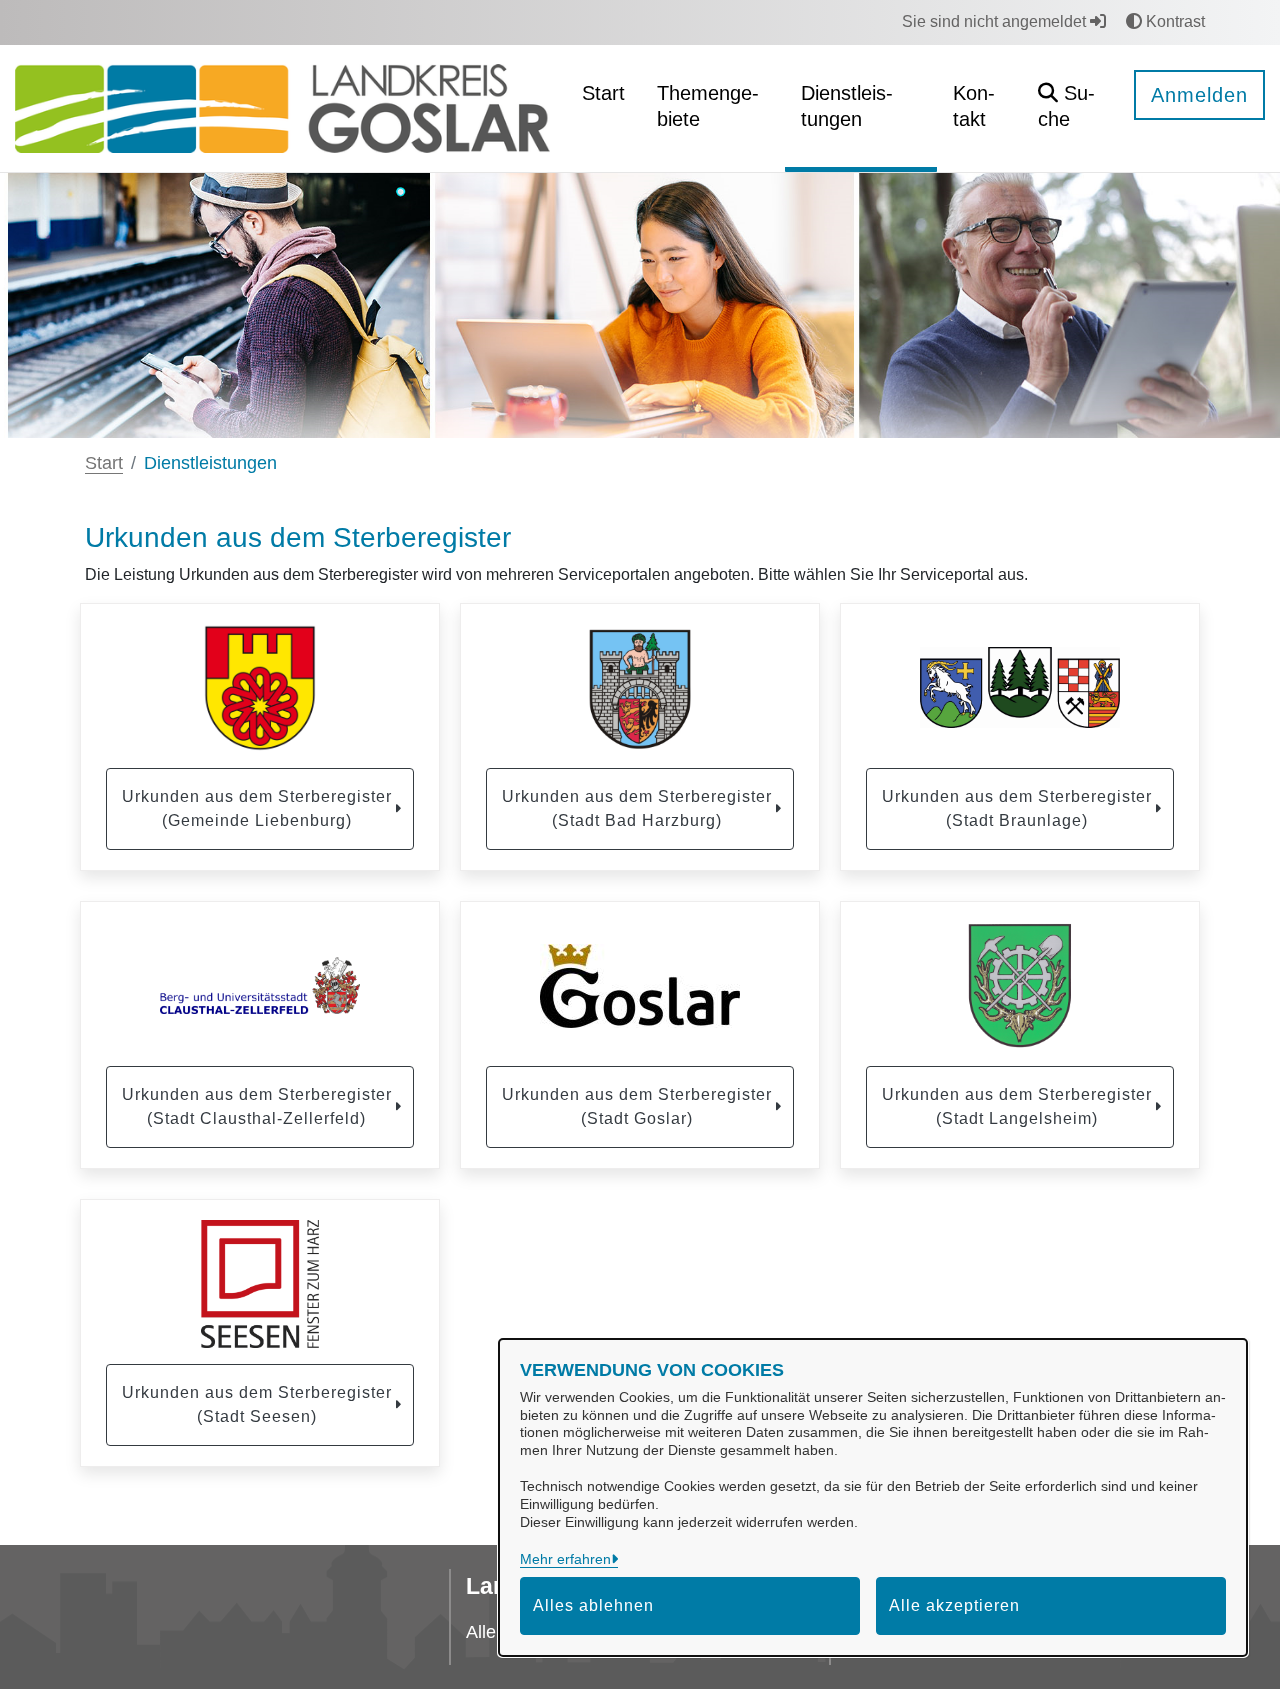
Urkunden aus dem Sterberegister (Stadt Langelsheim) (1017, 1106)
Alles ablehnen (593, 1605)
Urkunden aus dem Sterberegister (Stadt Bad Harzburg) (637, 808)
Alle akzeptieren (954, 1605)
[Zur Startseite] (282, 107)
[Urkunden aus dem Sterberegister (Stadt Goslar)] (640, 986)
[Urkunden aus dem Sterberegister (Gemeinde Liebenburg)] (260, 688)
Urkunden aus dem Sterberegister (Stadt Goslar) (637, 1106)
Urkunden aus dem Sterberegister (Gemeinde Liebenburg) (257, 808)
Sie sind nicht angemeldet (996, 21)
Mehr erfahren (565, 1559)
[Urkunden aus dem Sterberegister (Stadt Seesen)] (260, 1284)
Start (104, 463)
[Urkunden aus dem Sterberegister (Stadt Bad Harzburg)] (640, 688)
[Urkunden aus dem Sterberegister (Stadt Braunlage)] (1020, 688)
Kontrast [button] (1173, 21)
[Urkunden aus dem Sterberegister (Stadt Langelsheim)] (1020, 986)
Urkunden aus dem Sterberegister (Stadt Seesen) (257, 1404)
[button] (1070, 108)
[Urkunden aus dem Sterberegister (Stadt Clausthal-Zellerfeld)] (260, 986)
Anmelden (1199, 95)
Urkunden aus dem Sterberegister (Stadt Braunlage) (1017, 808)
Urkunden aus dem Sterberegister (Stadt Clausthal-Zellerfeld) (257, 1106)
